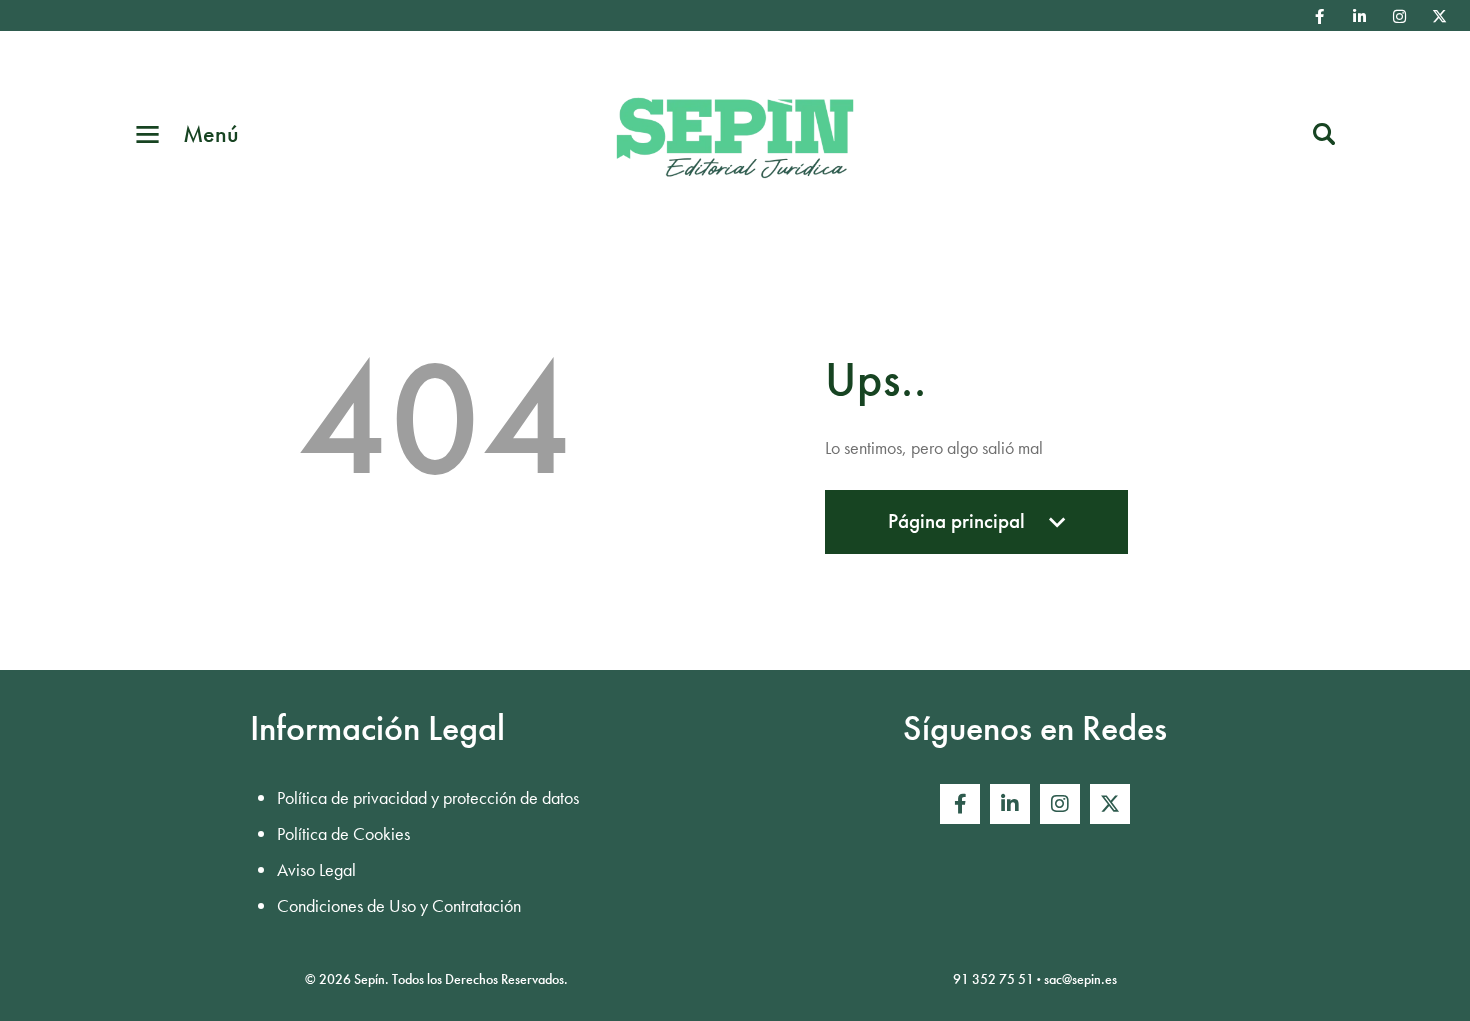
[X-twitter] (1440, 16)
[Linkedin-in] (1360, 16)
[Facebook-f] (1320, 16)
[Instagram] (1400, 16)
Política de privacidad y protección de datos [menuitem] (428, 797)
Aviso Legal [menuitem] (316, 869)
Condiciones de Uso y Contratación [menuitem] (399, 905)
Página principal (956, 530)
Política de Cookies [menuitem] (343, 833)
